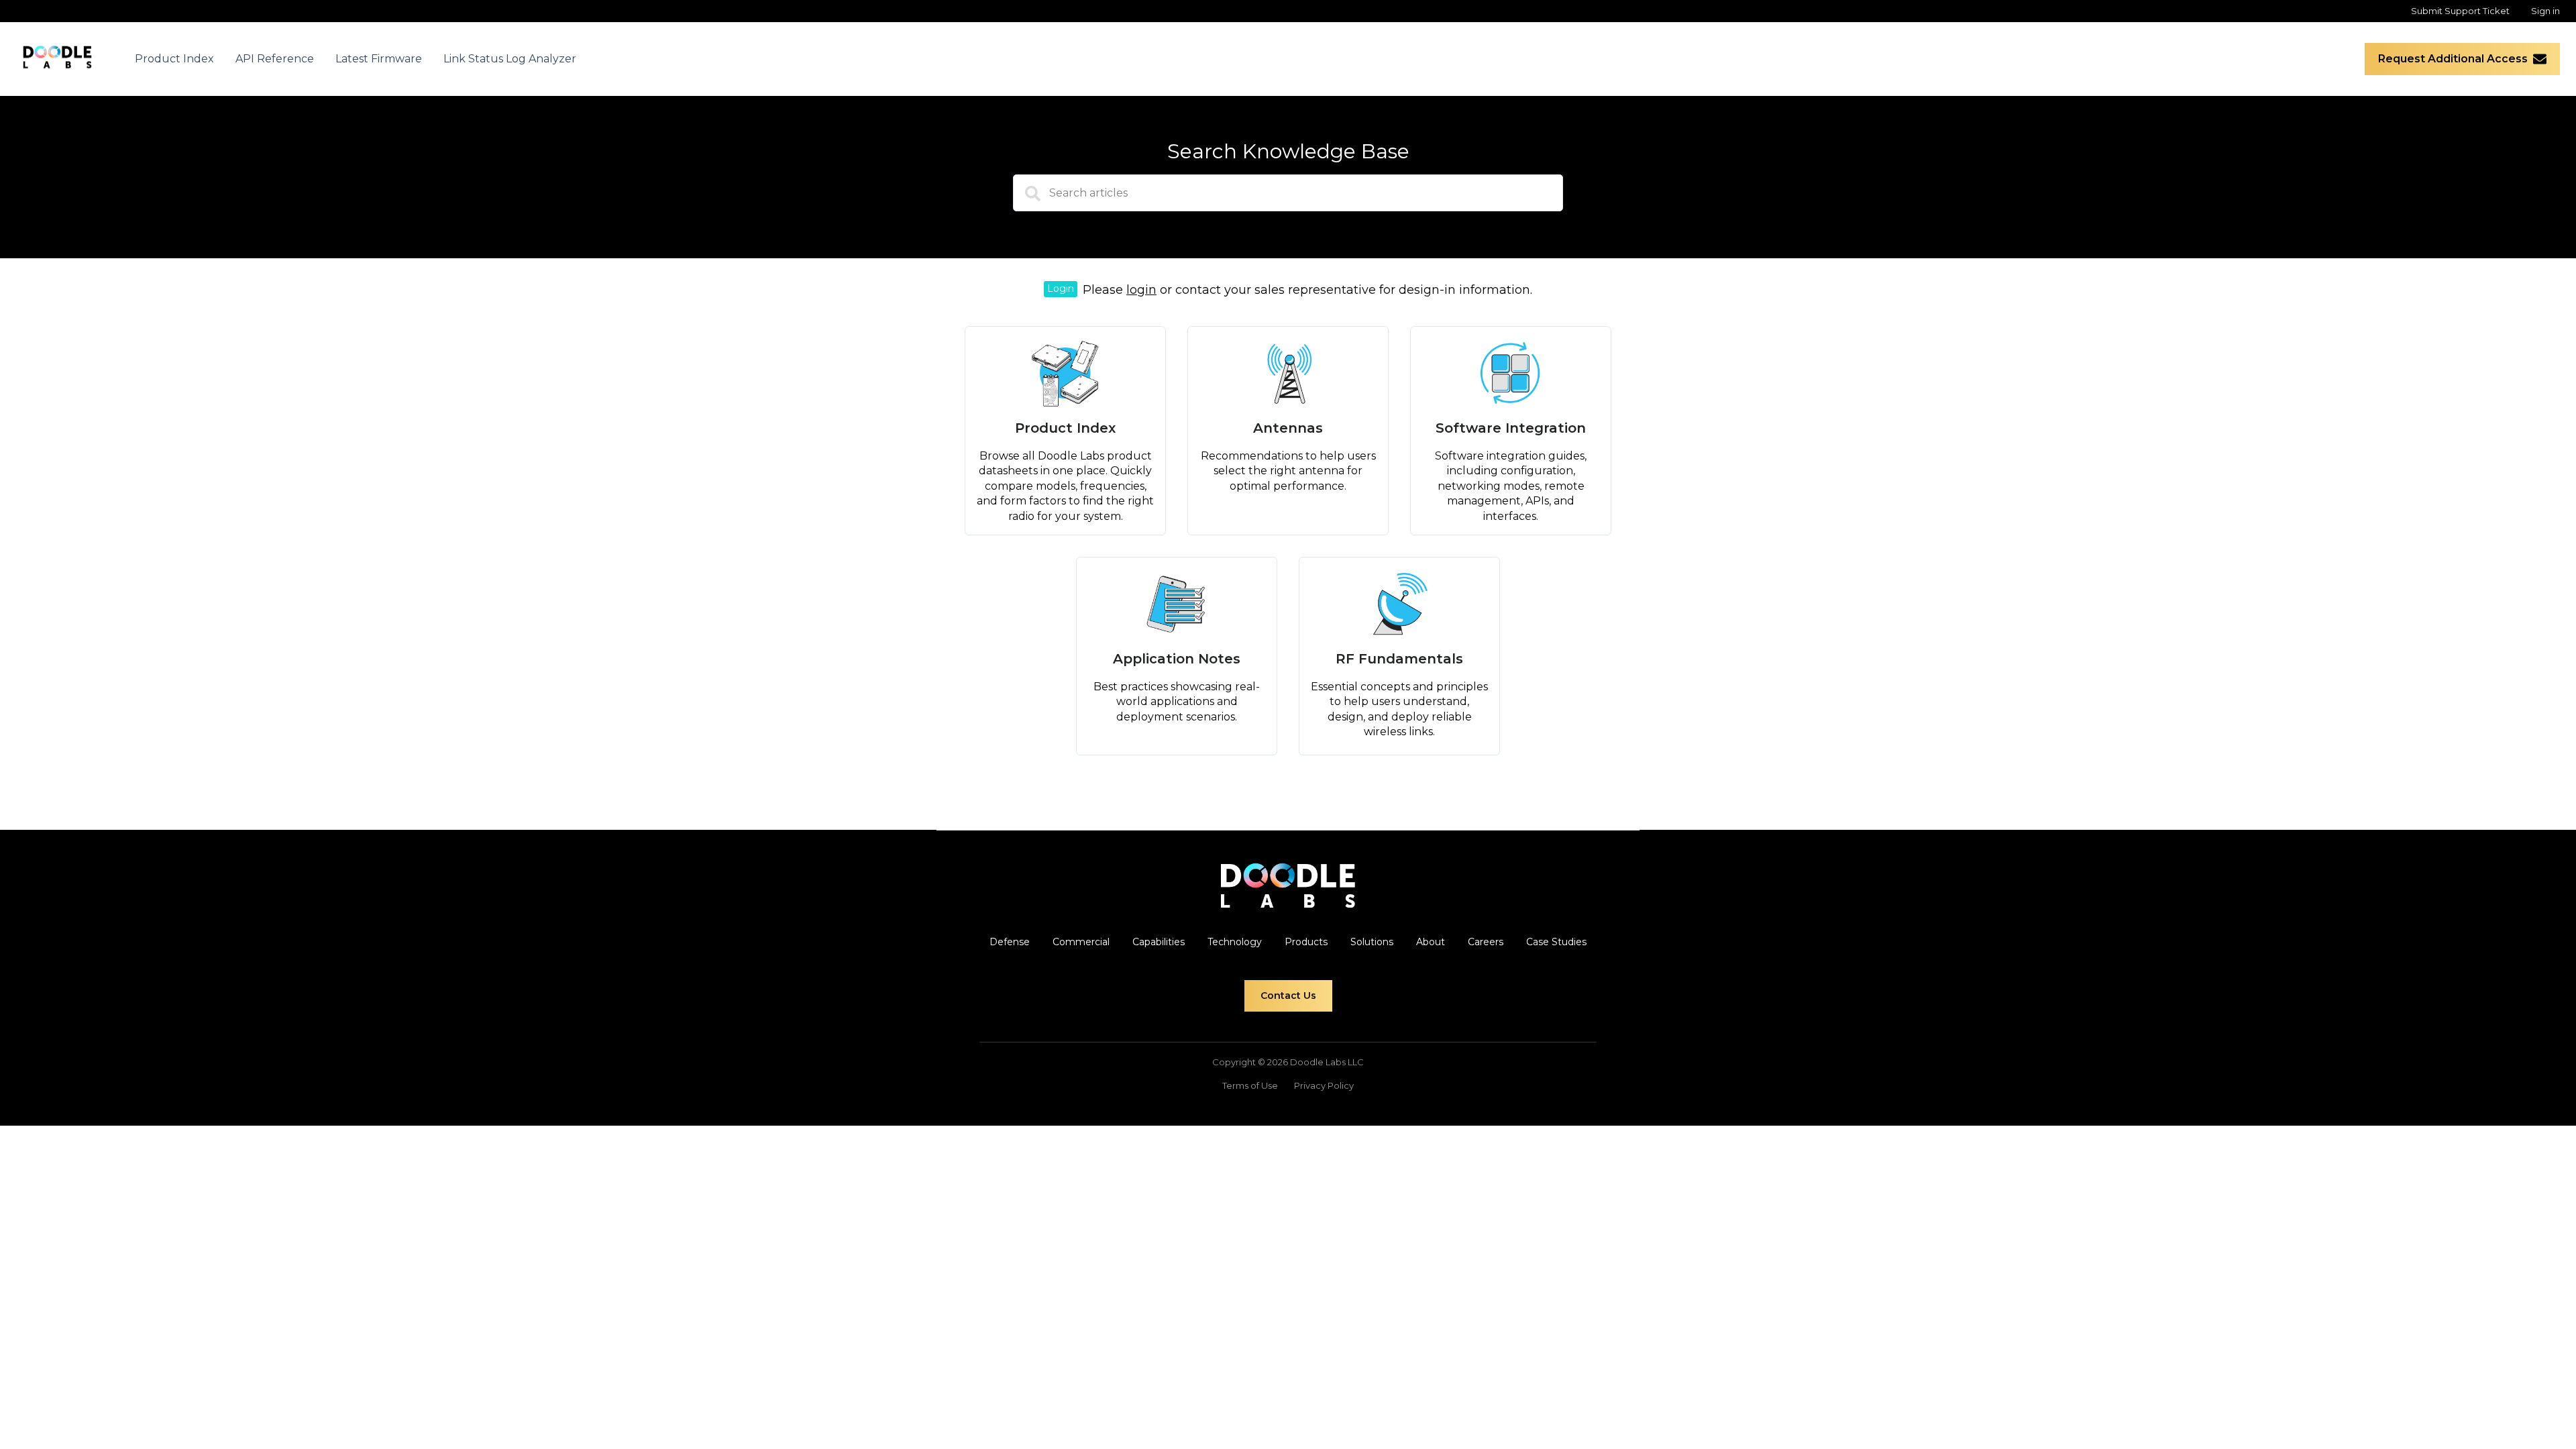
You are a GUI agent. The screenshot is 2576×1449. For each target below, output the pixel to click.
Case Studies (1556, 942)
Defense (1010, 942)
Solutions (1372, 942)
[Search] (1026, 198)
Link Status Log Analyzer (510, 59)
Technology (1235, 942)
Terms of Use (1250, 1085)
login (1141, 290)
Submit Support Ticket (2460, 11)
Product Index (174, 59)
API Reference (275, 59)
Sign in (2545, 11)
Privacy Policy (1324, 1085)
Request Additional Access (2453, 59)
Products (1306, 942)
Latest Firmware (379, 59)
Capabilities (1159, 942)
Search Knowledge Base (1288, 151)
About (1431, 942)
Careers (1486, 942)
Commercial (1081, 942)
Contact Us (1288, 996)
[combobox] (1288, 193)
